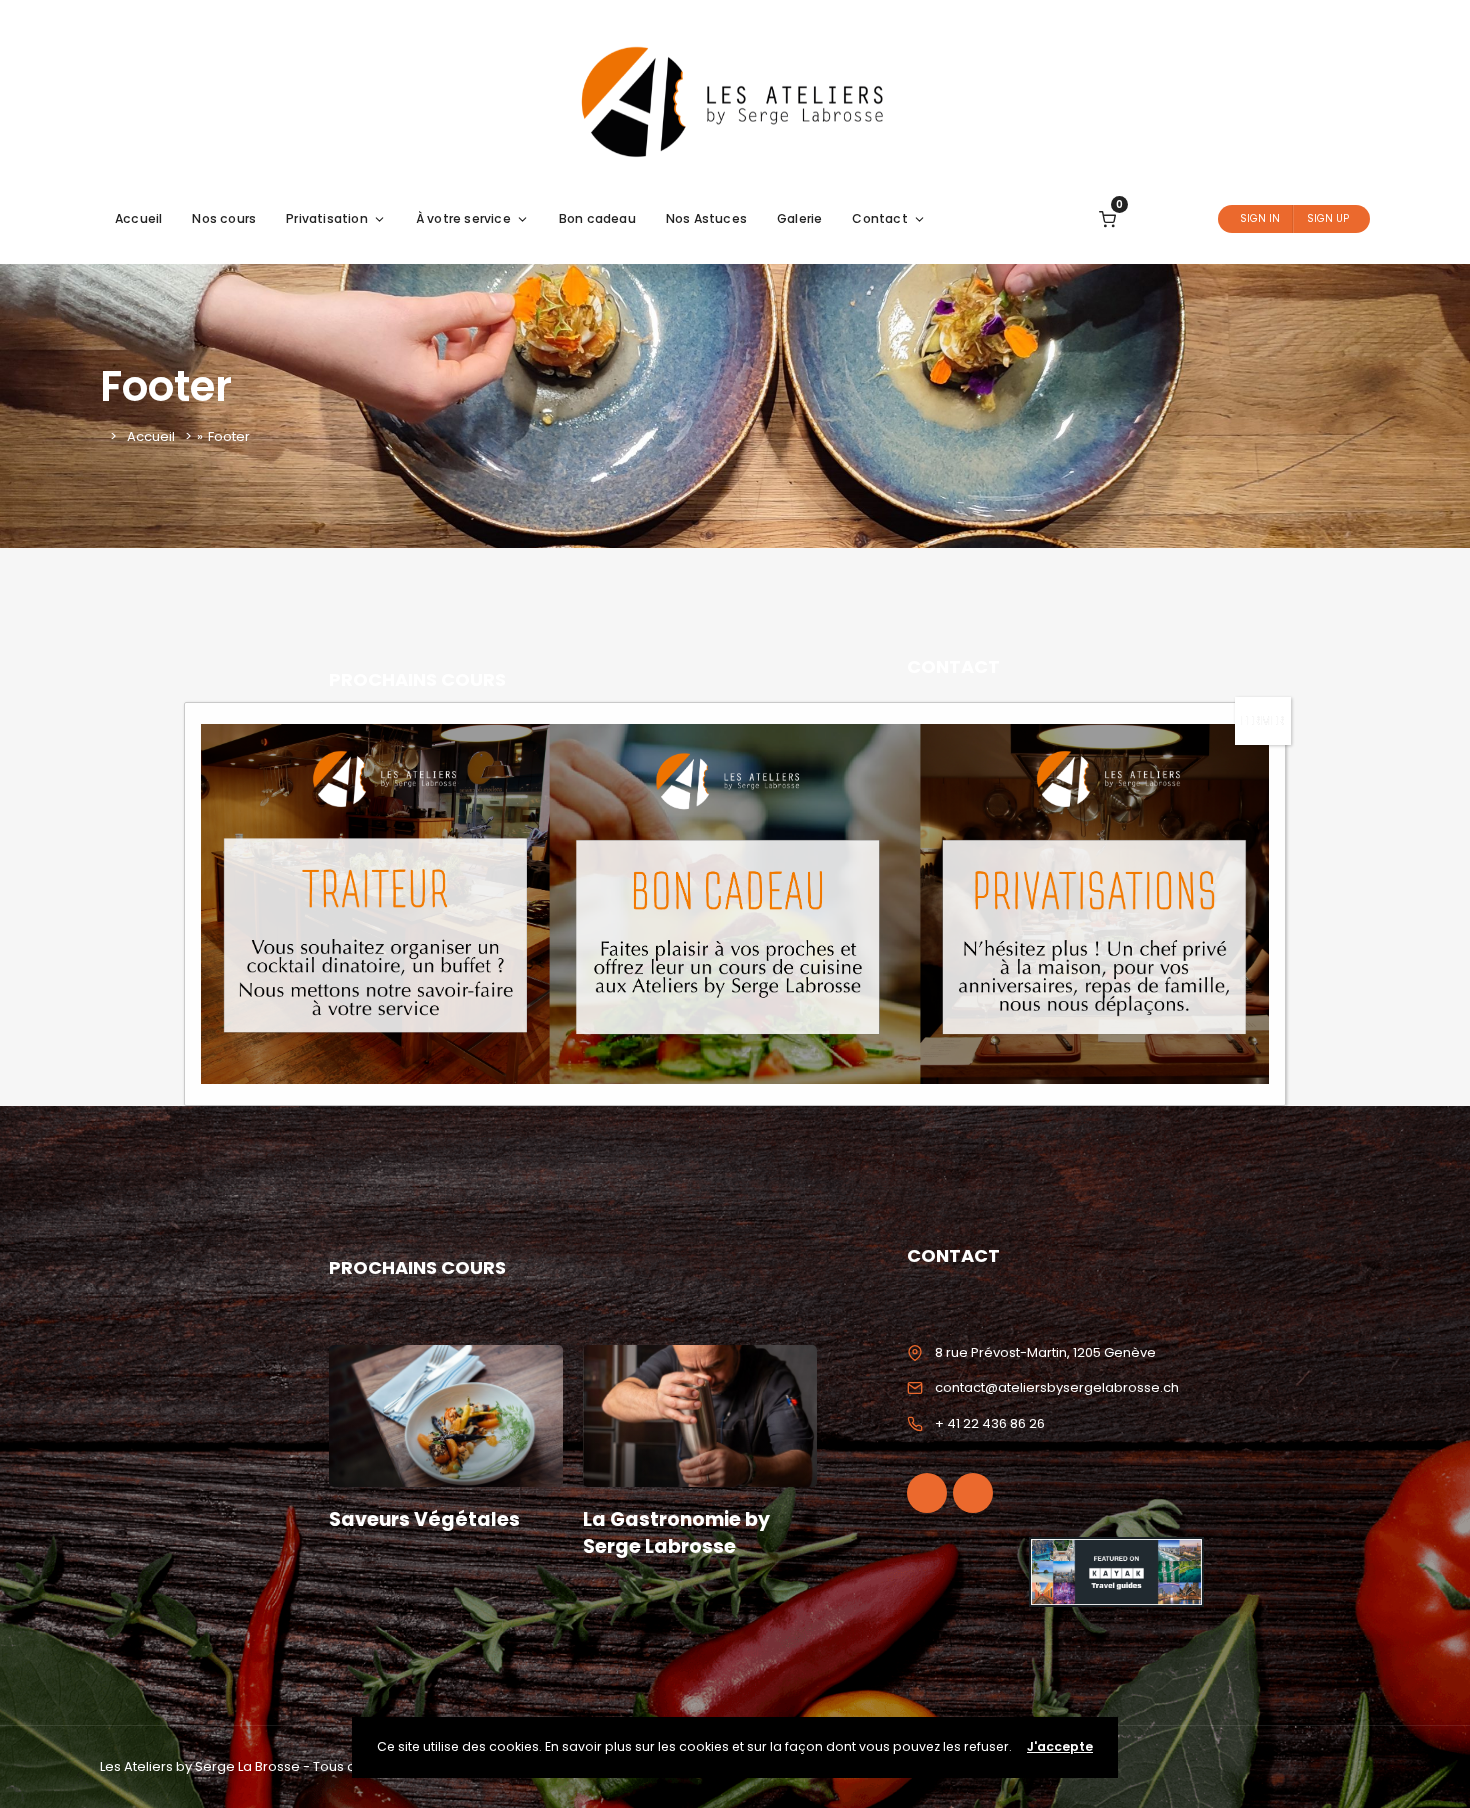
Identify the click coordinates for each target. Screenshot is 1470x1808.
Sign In (1260, 218)
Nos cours (224, 218)
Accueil (138, 218)
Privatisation (327, 218)
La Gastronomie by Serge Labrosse (676, 1533)
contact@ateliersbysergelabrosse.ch (1057, 1387)
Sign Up (1328, 218)
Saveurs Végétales (424, 1519)
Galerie (799, 218)
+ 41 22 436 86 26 (990, 1423)
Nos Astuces (706, 218)
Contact (879, 218)
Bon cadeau (597, 218)
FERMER (1263, 720)
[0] (1107, 218)
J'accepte (1060, 1746)
